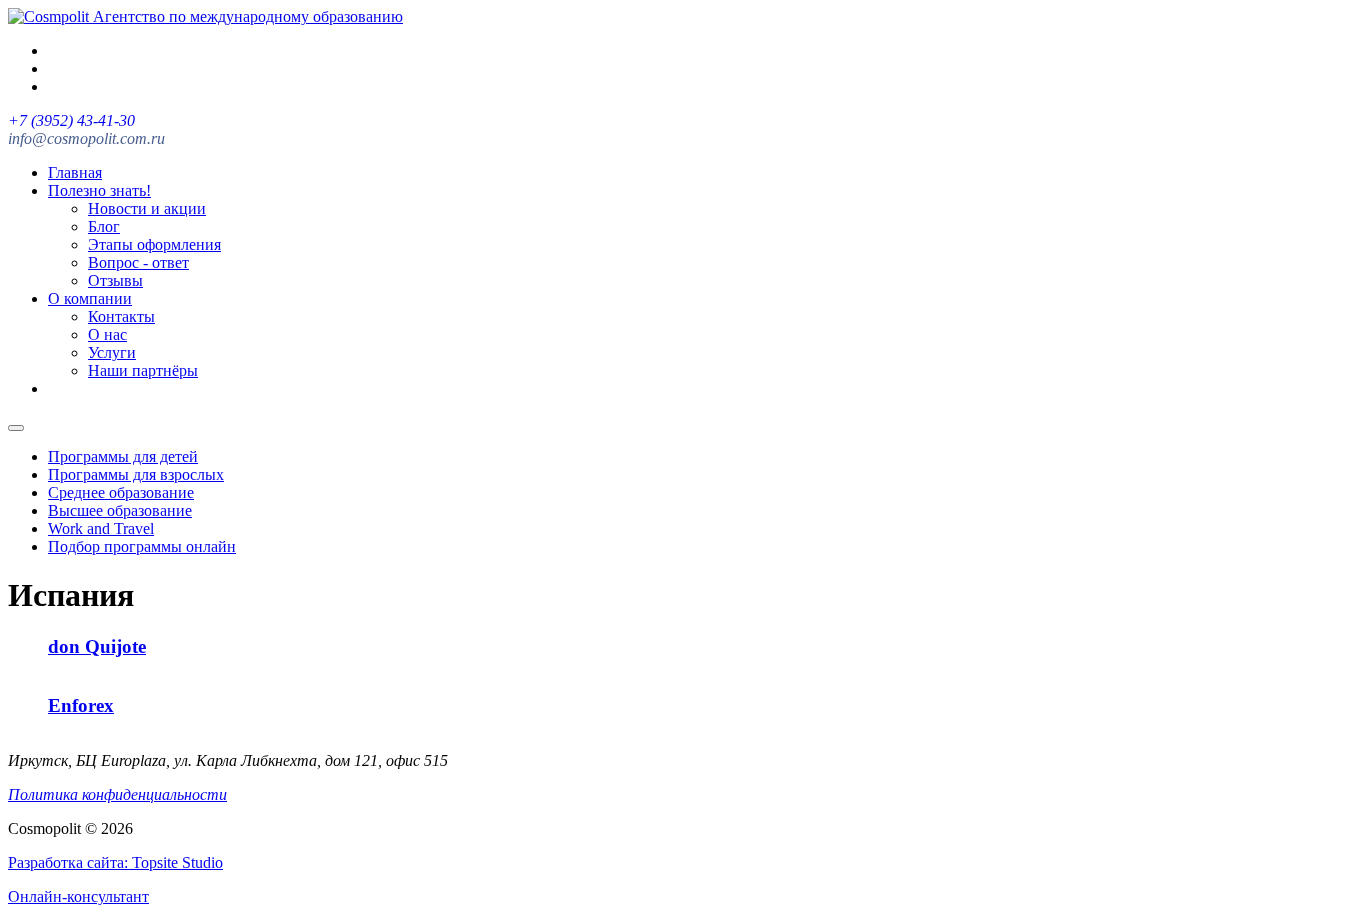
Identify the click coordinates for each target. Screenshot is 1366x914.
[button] (85, 832)
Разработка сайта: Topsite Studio (115, 862)
